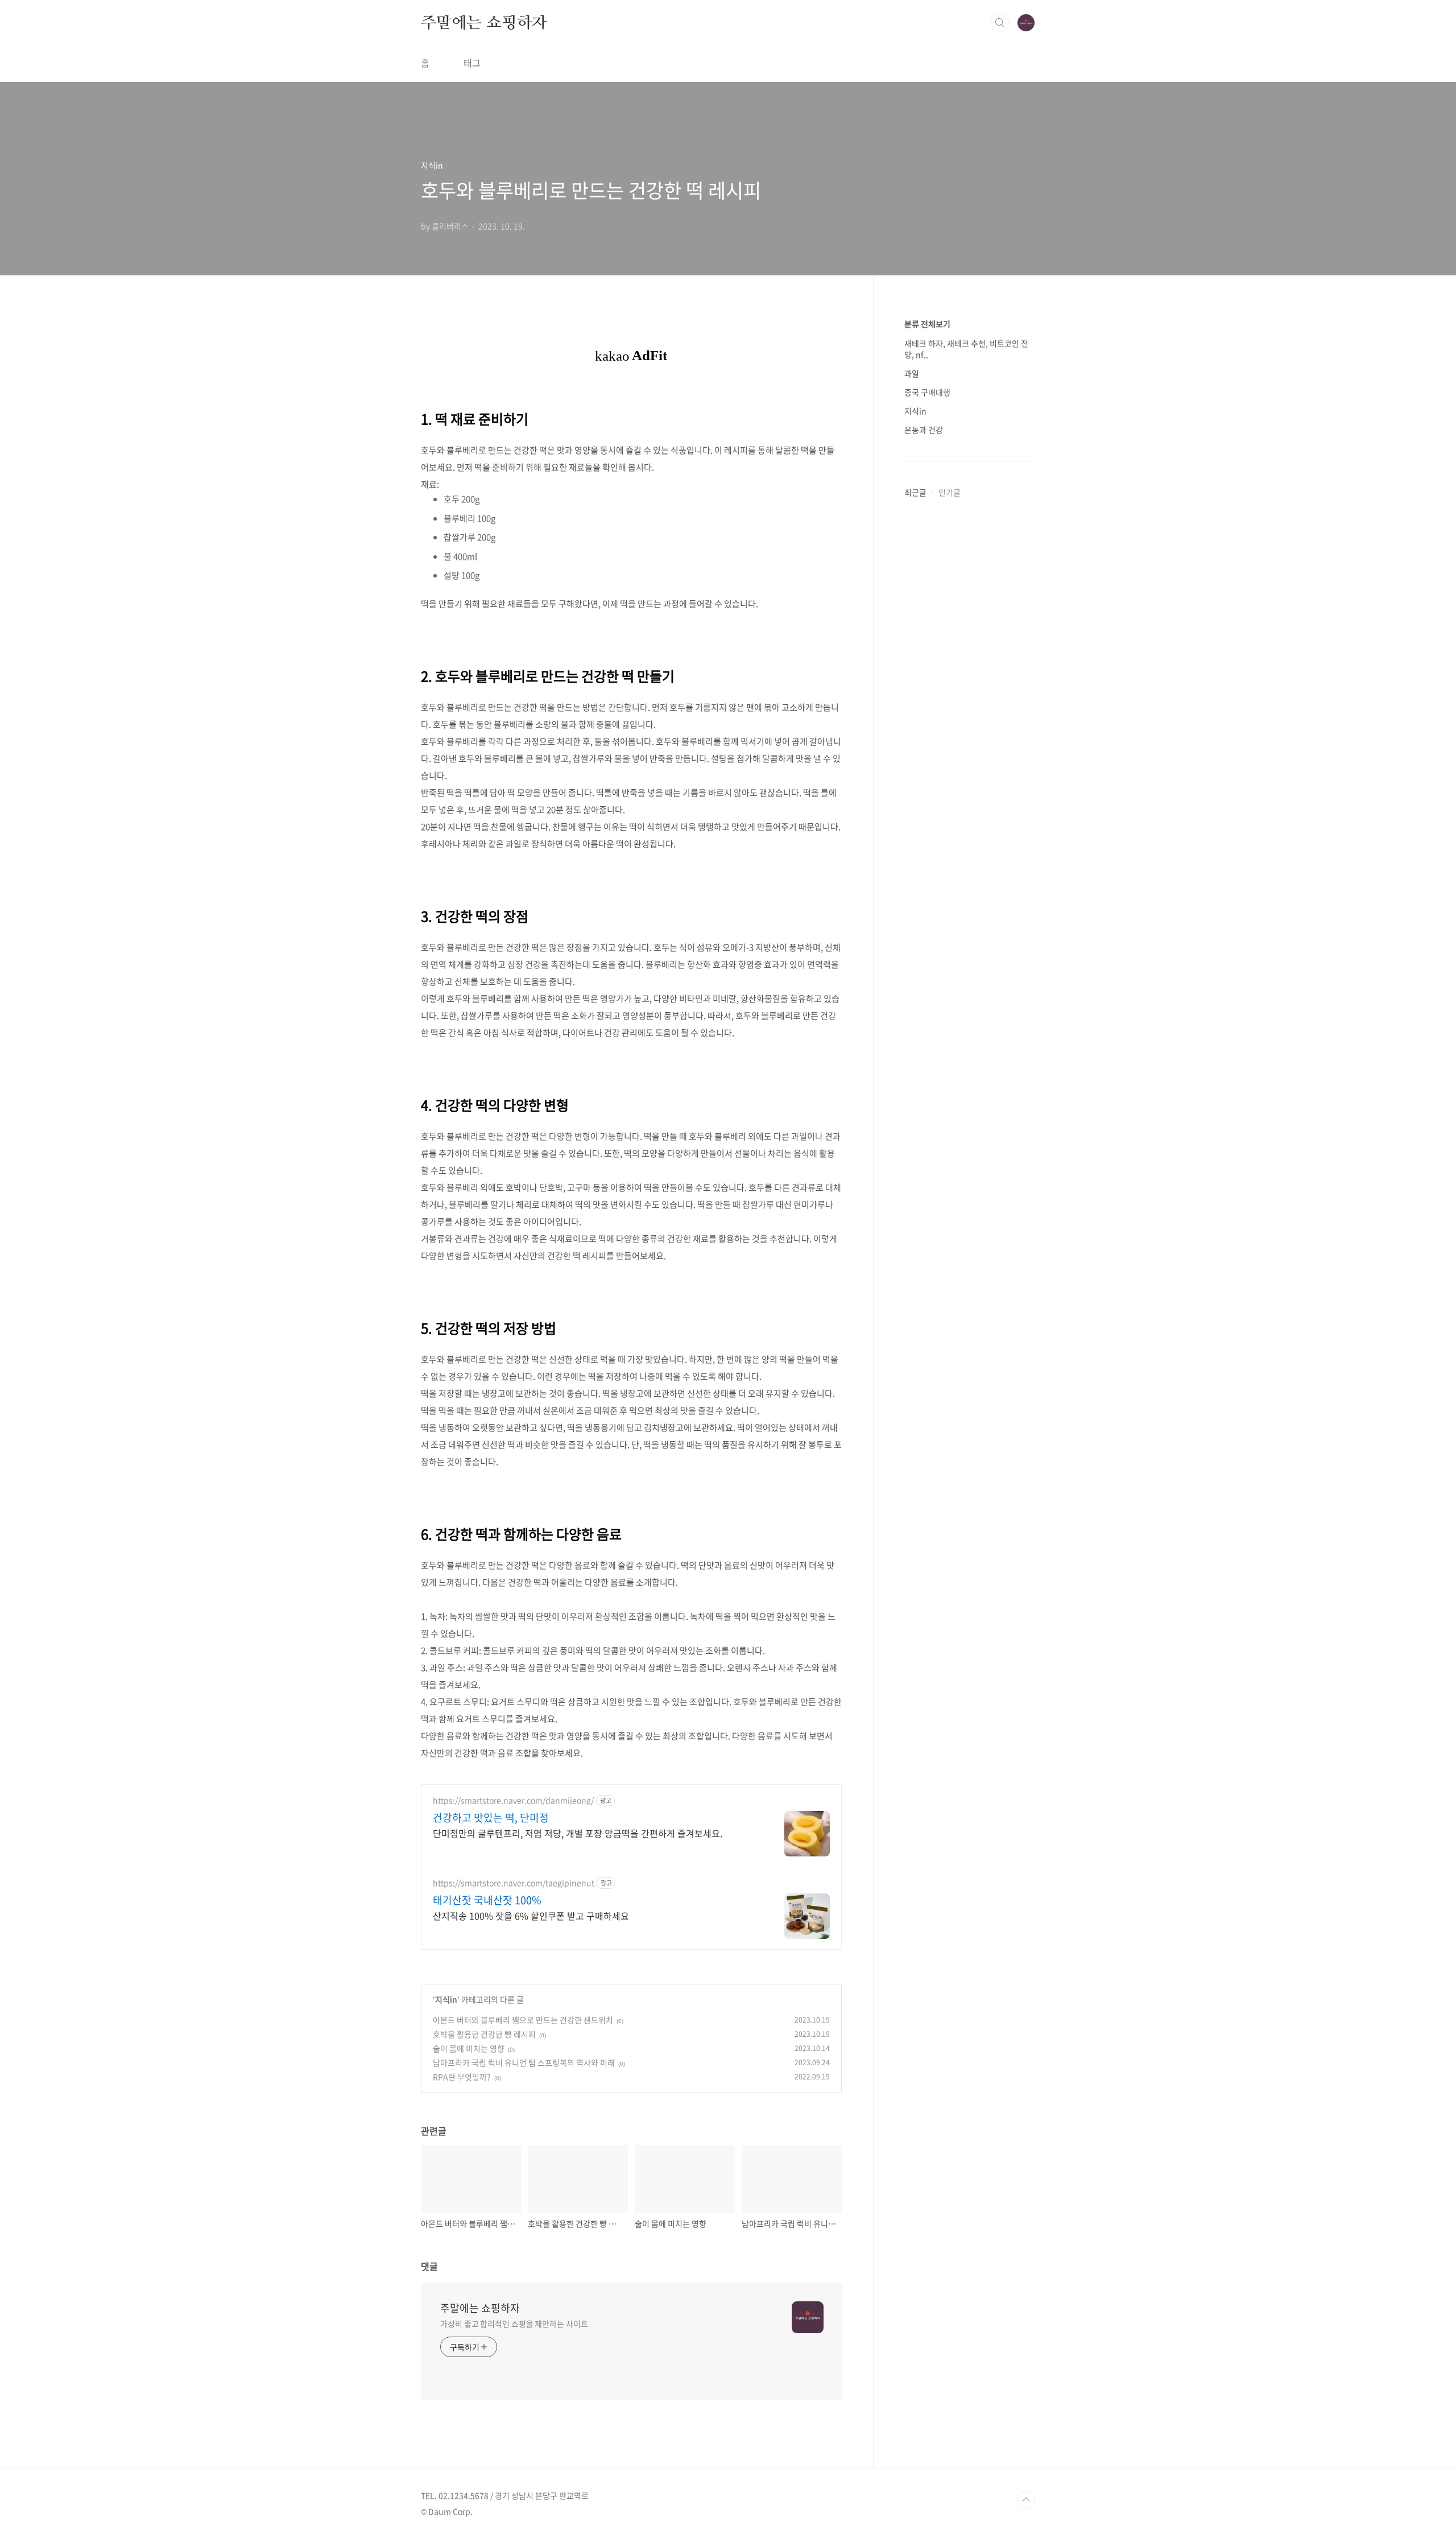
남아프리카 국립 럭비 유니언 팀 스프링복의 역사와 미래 (524, 2062)
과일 (912, 373)
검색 (1000, 23)
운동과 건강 (924, 430)
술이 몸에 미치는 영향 (469, 2048)
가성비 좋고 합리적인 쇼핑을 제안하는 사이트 (514, 2324)
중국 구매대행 (927, 392)
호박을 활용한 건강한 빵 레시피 (484, 2034)
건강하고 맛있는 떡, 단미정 (491, 1818)
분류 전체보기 (927, 324)
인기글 (950, 492)
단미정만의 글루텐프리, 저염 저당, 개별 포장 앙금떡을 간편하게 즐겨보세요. (578, 1833)
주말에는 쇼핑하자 (484, 22)
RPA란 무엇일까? (462, 2077)
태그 (472, 63)
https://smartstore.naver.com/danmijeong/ (513, 1800)
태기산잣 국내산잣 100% (487, 1900)
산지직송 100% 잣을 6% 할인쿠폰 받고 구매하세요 (531, 1915)
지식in (446, 1999)
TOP (1026, 2500)
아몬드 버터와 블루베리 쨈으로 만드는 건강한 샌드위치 (523, 2020)
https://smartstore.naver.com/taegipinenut (514, 1883)
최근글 (915, 492)
